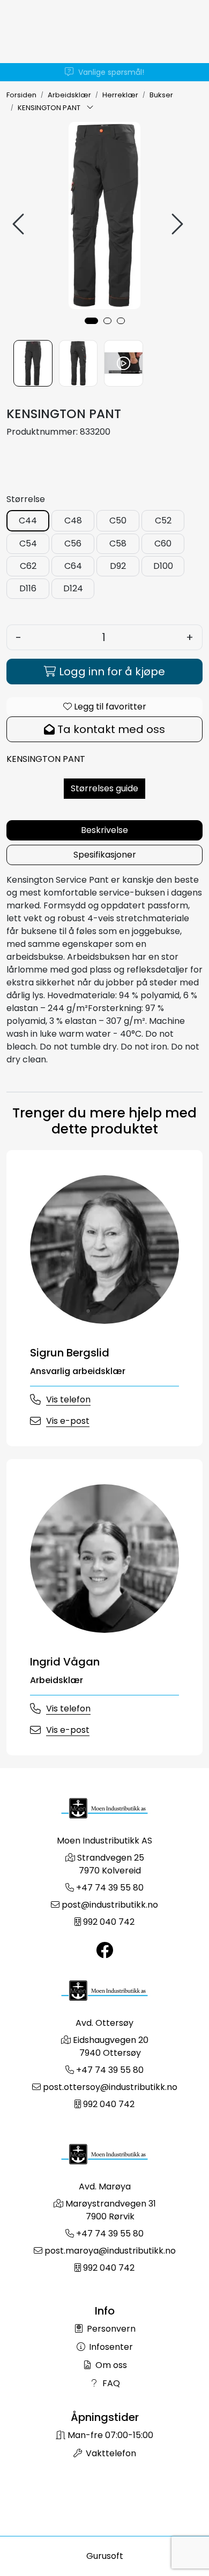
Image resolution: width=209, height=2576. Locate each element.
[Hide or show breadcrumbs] (90, 108)
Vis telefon (68, 1399)
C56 (73, 543)
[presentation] (20, 224)
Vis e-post (68, 1421)
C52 (163, 520)
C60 (163, 543)
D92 (118, 566)
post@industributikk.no (110, 1905)
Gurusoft (105, 2556)
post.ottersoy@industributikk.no (110, 2087)
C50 (118, 520)
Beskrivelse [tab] (104, 830)
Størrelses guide (104, 788)
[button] (91, 321)
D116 (28, 588)
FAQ (110, 2383)
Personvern (110, 2329)
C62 (28, 566)
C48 (73, 520)
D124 (73, 588)
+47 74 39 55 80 (110, 1888)
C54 (28, 543)
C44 (28, 520)
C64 (73, 566)
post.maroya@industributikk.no (110, 2251)
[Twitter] (104, 1951)
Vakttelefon (110, 2453)
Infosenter (110, 2347)
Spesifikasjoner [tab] (105, 855)
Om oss (110, 2365)
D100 (163, 566)
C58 (118, 543)
